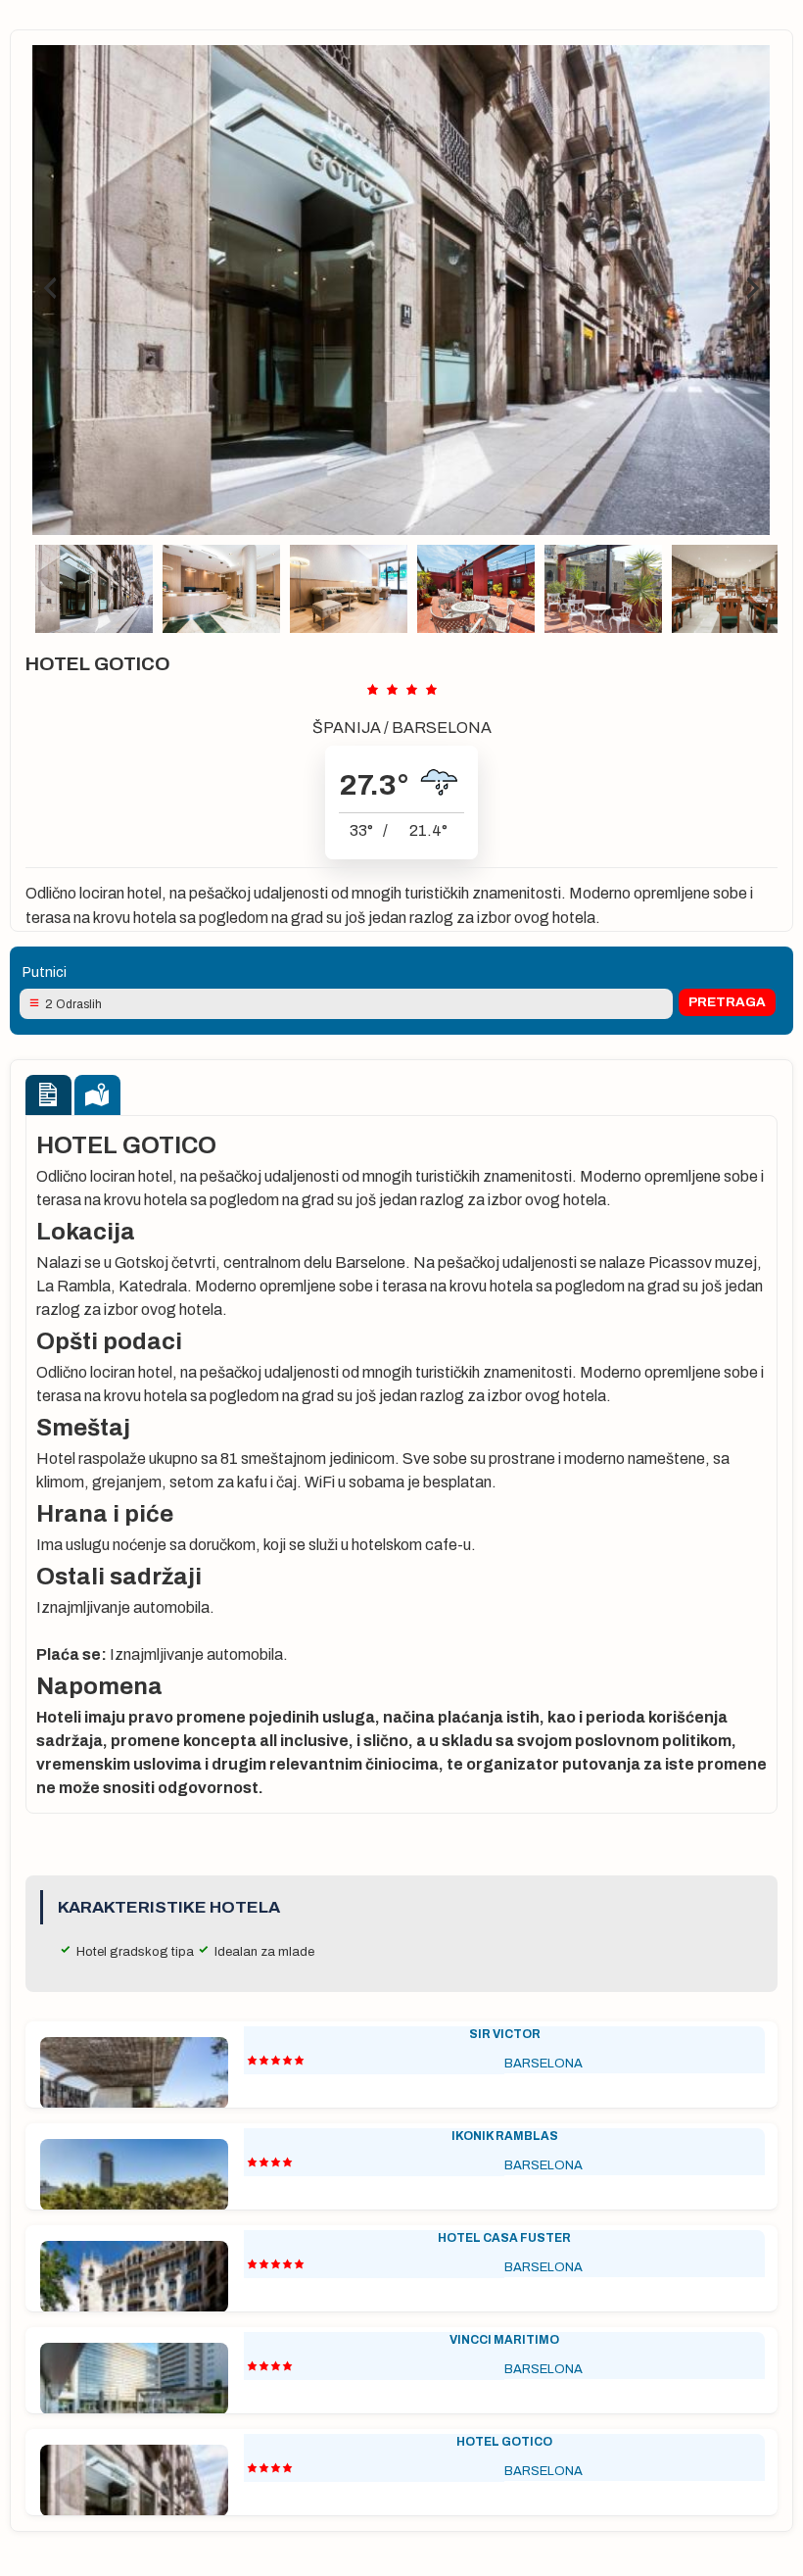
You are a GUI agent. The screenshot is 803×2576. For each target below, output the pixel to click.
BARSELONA (442, 728)
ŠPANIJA (347, 728)
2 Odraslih (73, 1004)
